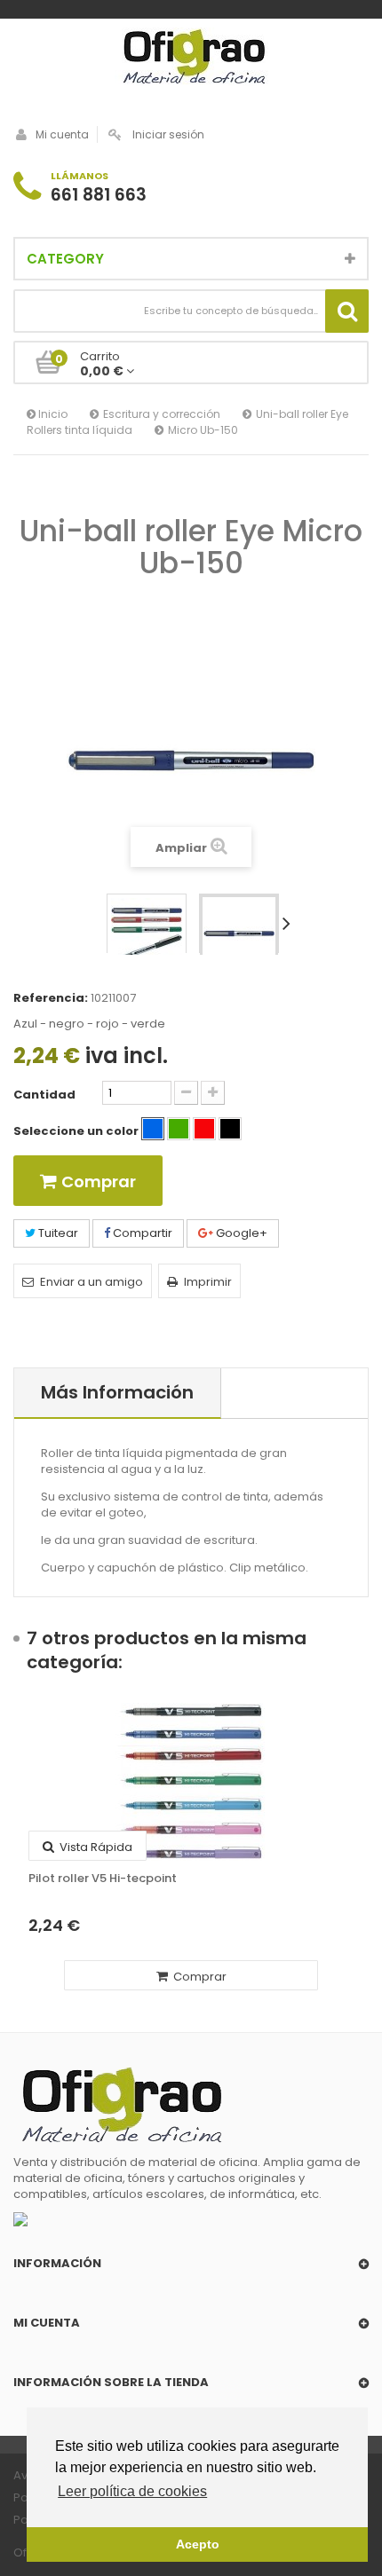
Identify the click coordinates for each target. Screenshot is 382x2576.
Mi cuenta (62, 134)
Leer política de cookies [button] (132, 2491)
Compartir (141, 1233)
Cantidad (44, 1095)
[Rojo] (204, 1129)
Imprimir (208, 1282)
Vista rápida (95, 1847)
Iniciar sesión (168, 134)
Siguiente (290, 923)
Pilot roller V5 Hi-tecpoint (103, 1879)
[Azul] (153, 1129)
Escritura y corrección (162, 414)
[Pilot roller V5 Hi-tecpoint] (191, 1782)
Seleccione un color (77, 1131)
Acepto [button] (198, 2544)
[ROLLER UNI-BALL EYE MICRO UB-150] (147, 934)
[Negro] (230, 1129)
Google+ (240, 1233)
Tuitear (57, 1233)
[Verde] (179, 1129)
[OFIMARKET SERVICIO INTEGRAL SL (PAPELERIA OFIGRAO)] (191, 59)
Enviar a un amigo (92, 1282)
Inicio (52, 414)
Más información (117, 1392)
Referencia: (51, 998)
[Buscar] (347, 311)
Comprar (199, 1977)
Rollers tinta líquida (80, 430)
